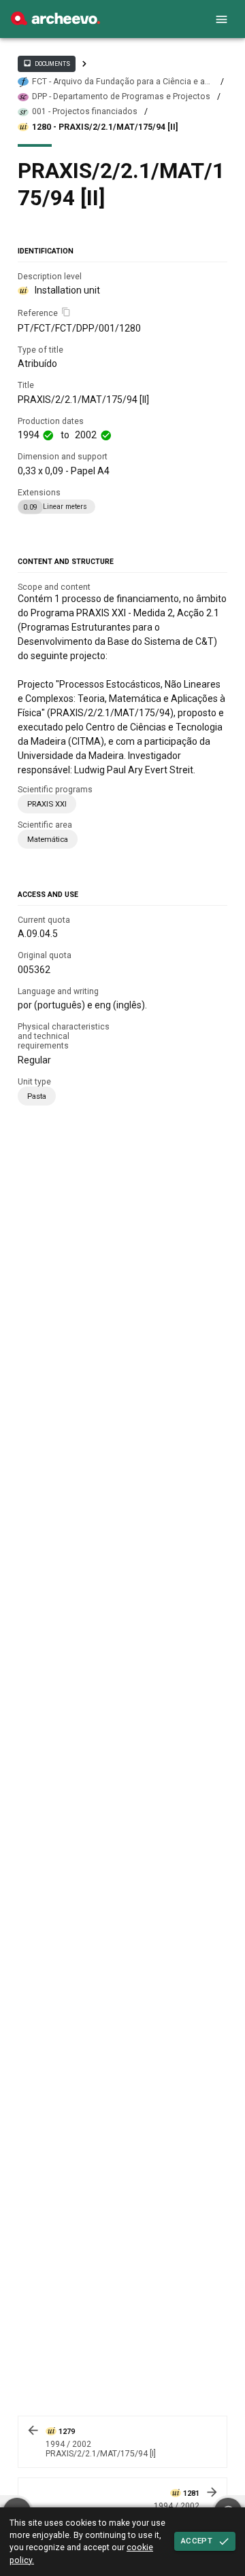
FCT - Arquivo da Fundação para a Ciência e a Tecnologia (118, 82)
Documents (46, 63)
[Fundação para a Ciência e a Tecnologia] (55, 22)
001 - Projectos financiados (85, 111)
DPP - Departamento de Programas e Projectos (121, 96)
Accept (197, 2541)
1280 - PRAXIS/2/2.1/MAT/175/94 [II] (105, 127)
